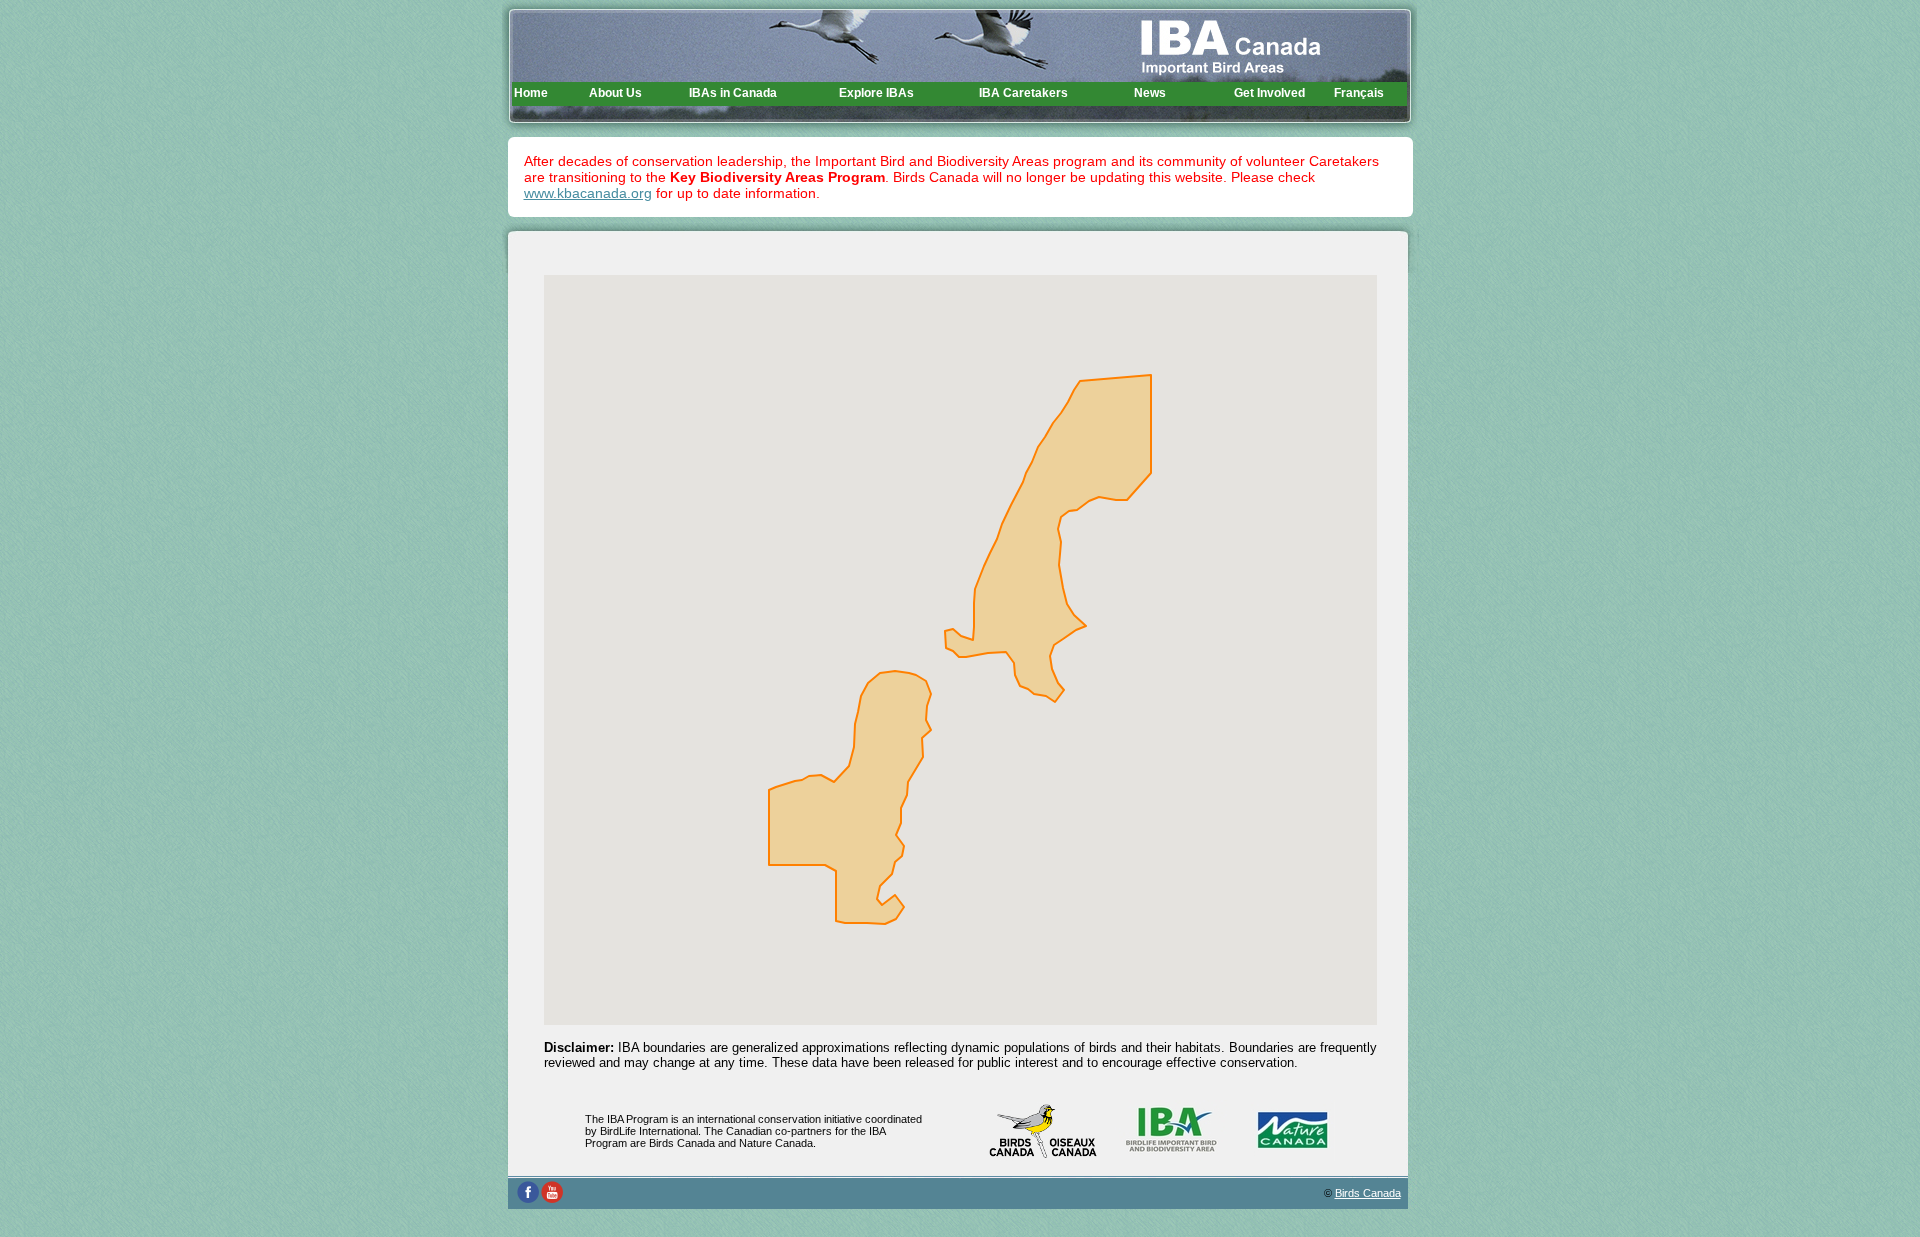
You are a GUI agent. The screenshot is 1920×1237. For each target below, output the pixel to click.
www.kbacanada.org (588, 193)
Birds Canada (1368, 1193)
